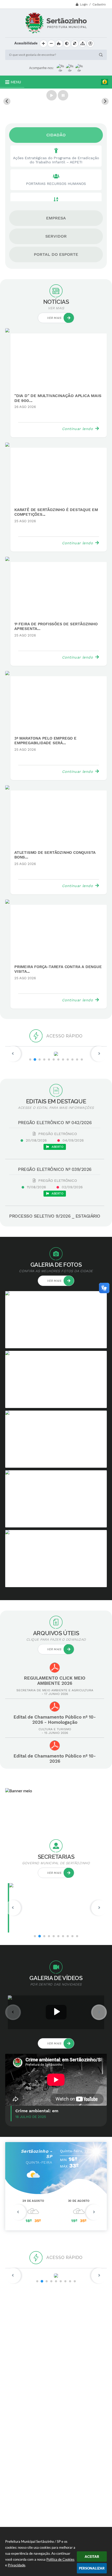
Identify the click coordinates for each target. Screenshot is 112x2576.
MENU (16, 82)
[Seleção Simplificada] (56, 2276)
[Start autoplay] (52, 95)
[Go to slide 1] (56, 112)
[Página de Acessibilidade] (90, 44)
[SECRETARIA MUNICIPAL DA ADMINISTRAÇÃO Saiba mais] (56, 1908)
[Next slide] (105, 101)
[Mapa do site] (83, 44)
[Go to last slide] (7, 101)
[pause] (63, 95)
